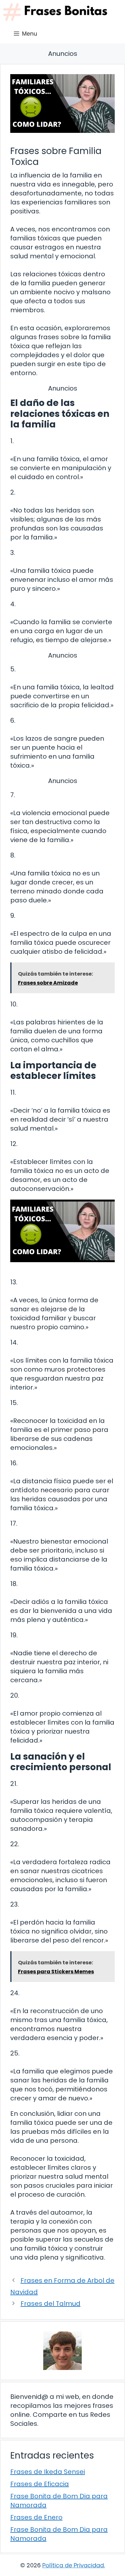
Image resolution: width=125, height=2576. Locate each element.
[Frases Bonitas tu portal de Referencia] (55, 12)
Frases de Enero (36, 2517)
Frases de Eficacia (40, 2484)
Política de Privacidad (73, 2565)
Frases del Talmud (50, 2304)
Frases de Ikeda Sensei (48, 2472)
